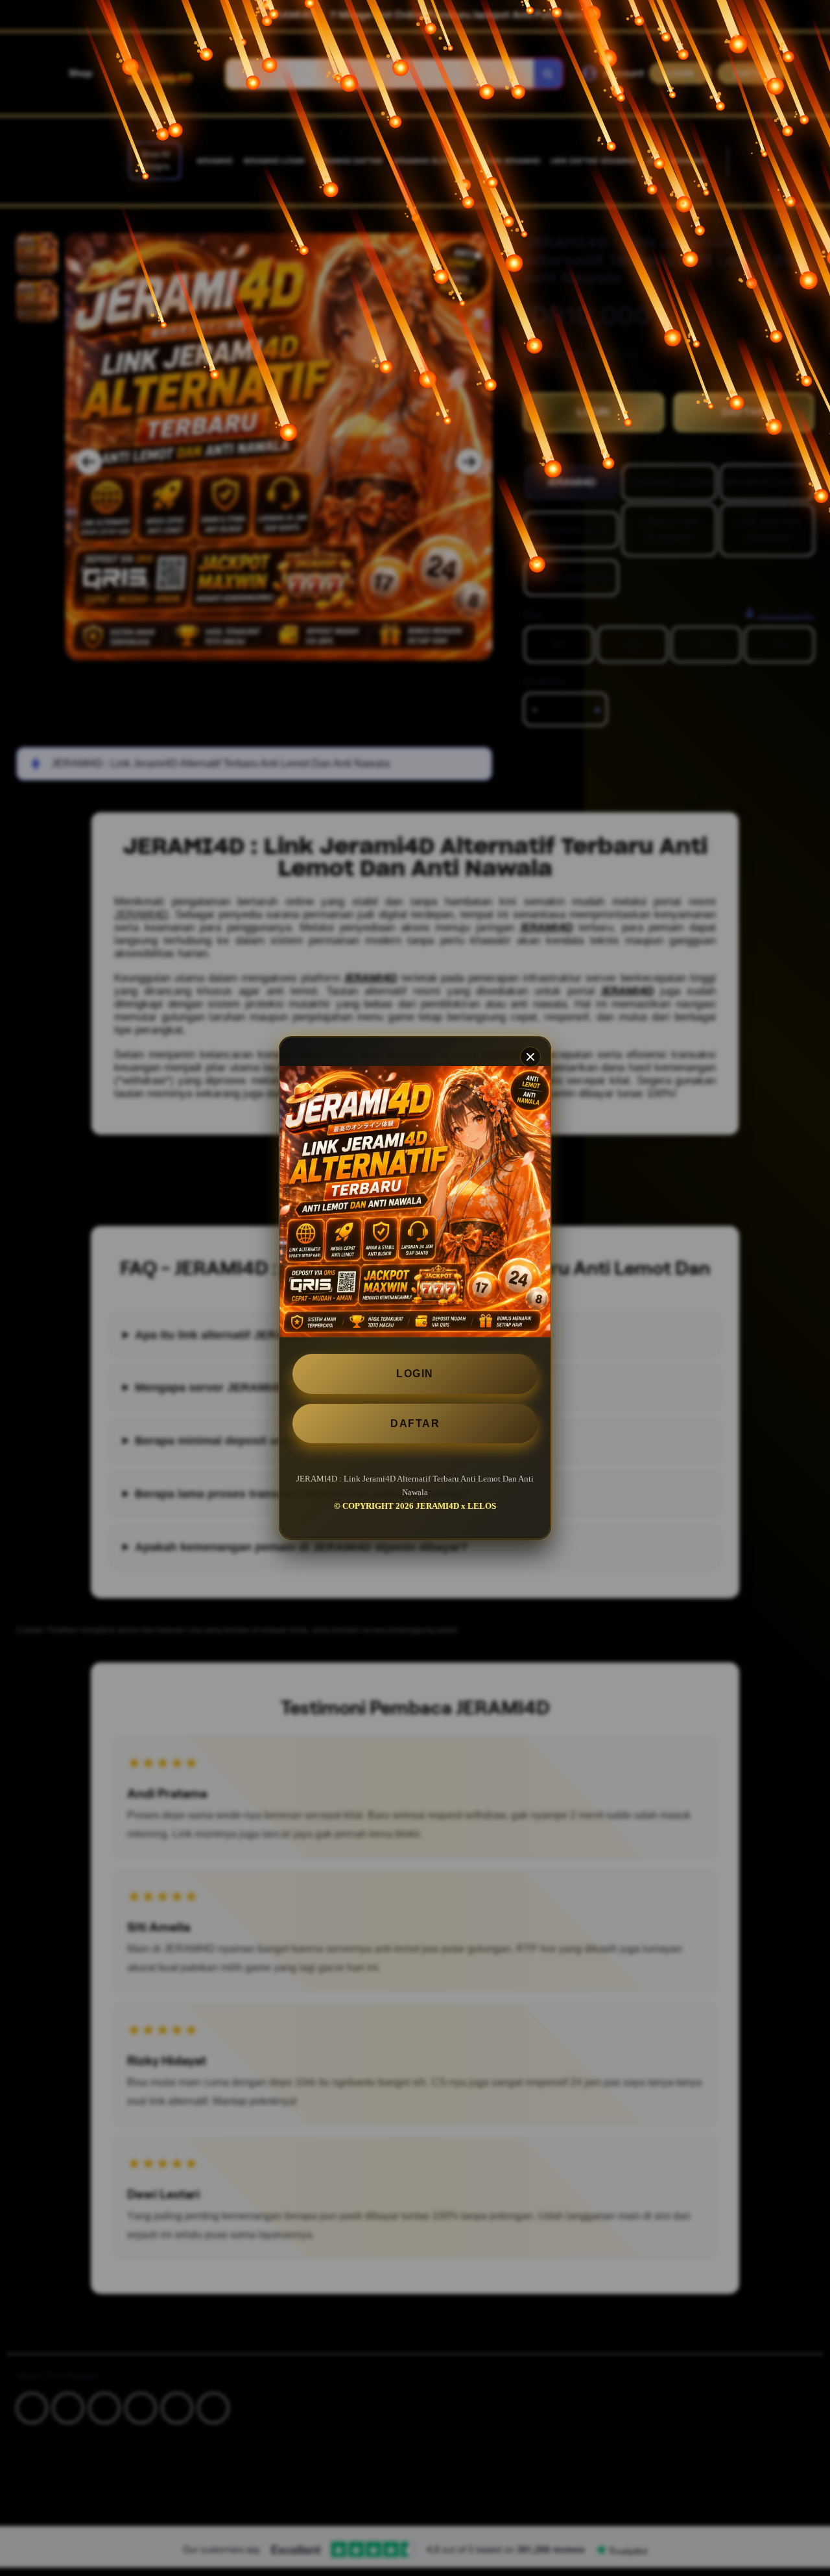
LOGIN (415, 1374)
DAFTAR (415, 1424)
